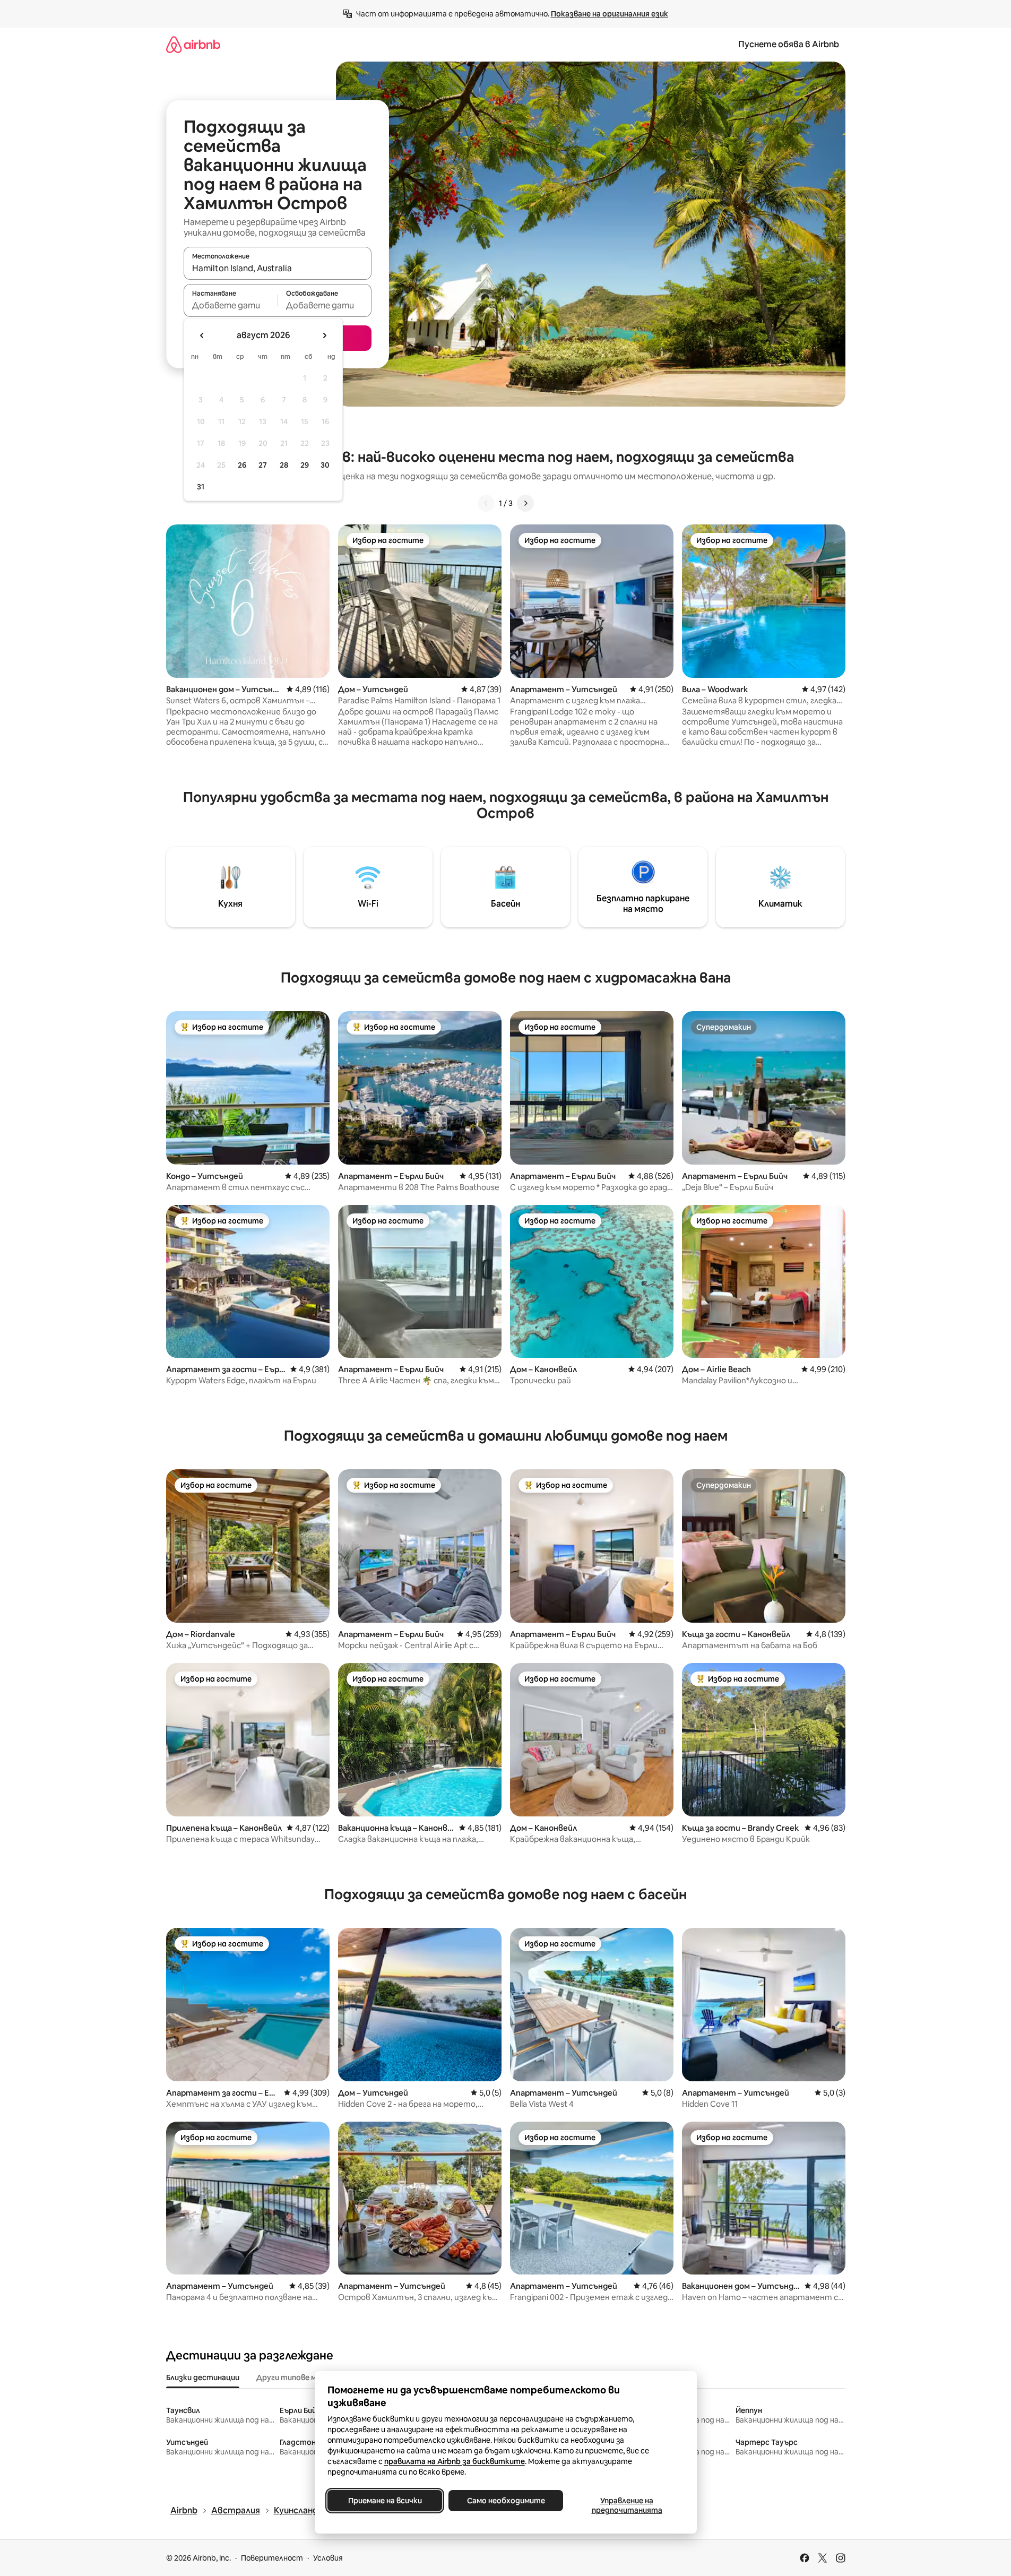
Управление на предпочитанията (627, 2505)
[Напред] (525, 503)
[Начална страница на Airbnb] (193, 44)
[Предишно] (486, 503)
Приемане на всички (384, 2501)
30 (325, 465)
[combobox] (278, 268)
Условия (328, 2558)
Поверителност (272, 2558)
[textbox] (231, 305)
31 (201, 487)
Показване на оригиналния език (610, 14)
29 (305, 465)
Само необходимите (506, 2501)
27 (263, 465)
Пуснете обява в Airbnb (789, 44)
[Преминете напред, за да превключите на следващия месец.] (324, 335)
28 (284, 465)
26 (242, 465)
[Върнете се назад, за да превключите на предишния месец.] (202, 335)
